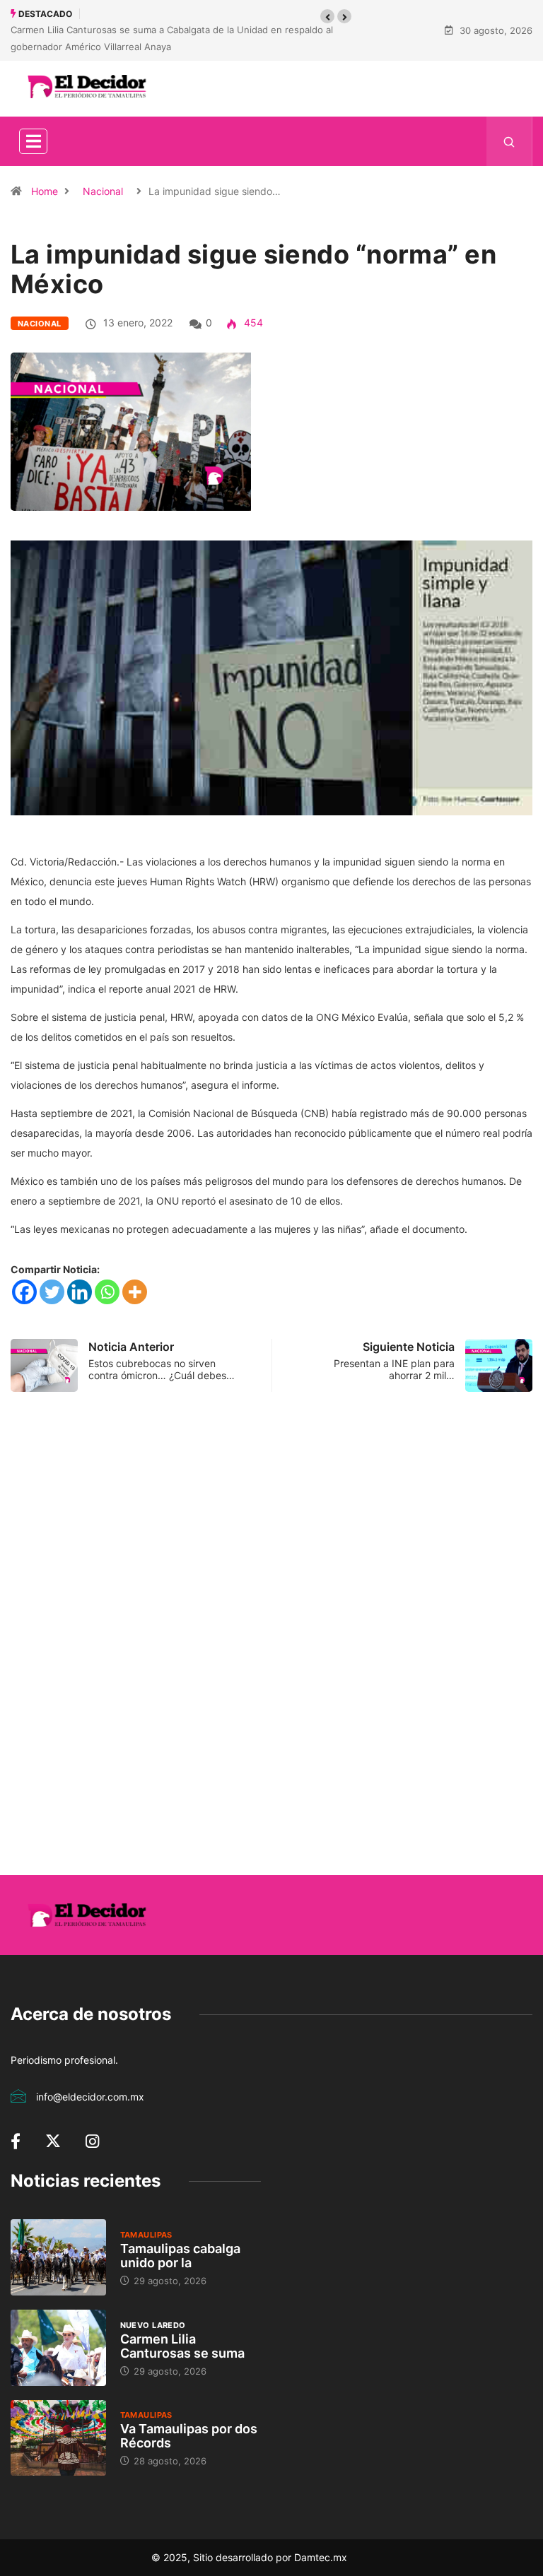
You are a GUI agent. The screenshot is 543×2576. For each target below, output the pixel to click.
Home (45, 191)
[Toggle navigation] (33, 141)
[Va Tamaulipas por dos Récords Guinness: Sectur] (58, 2438)
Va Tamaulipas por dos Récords (189, 2436)
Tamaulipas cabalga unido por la (180, 2256)
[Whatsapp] (107, 1292)
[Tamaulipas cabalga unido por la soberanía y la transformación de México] (58, 2257)
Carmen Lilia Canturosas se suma (182, 2346)
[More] (135, 1292)
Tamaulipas (146, 2235)
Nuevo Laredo (153, 2325)
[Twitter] (52, 1292)
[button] (327, 16)
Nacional (103, 191)
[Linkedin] (80, 1292)
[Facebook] (24, 1292)
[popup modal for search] (509, 141)
